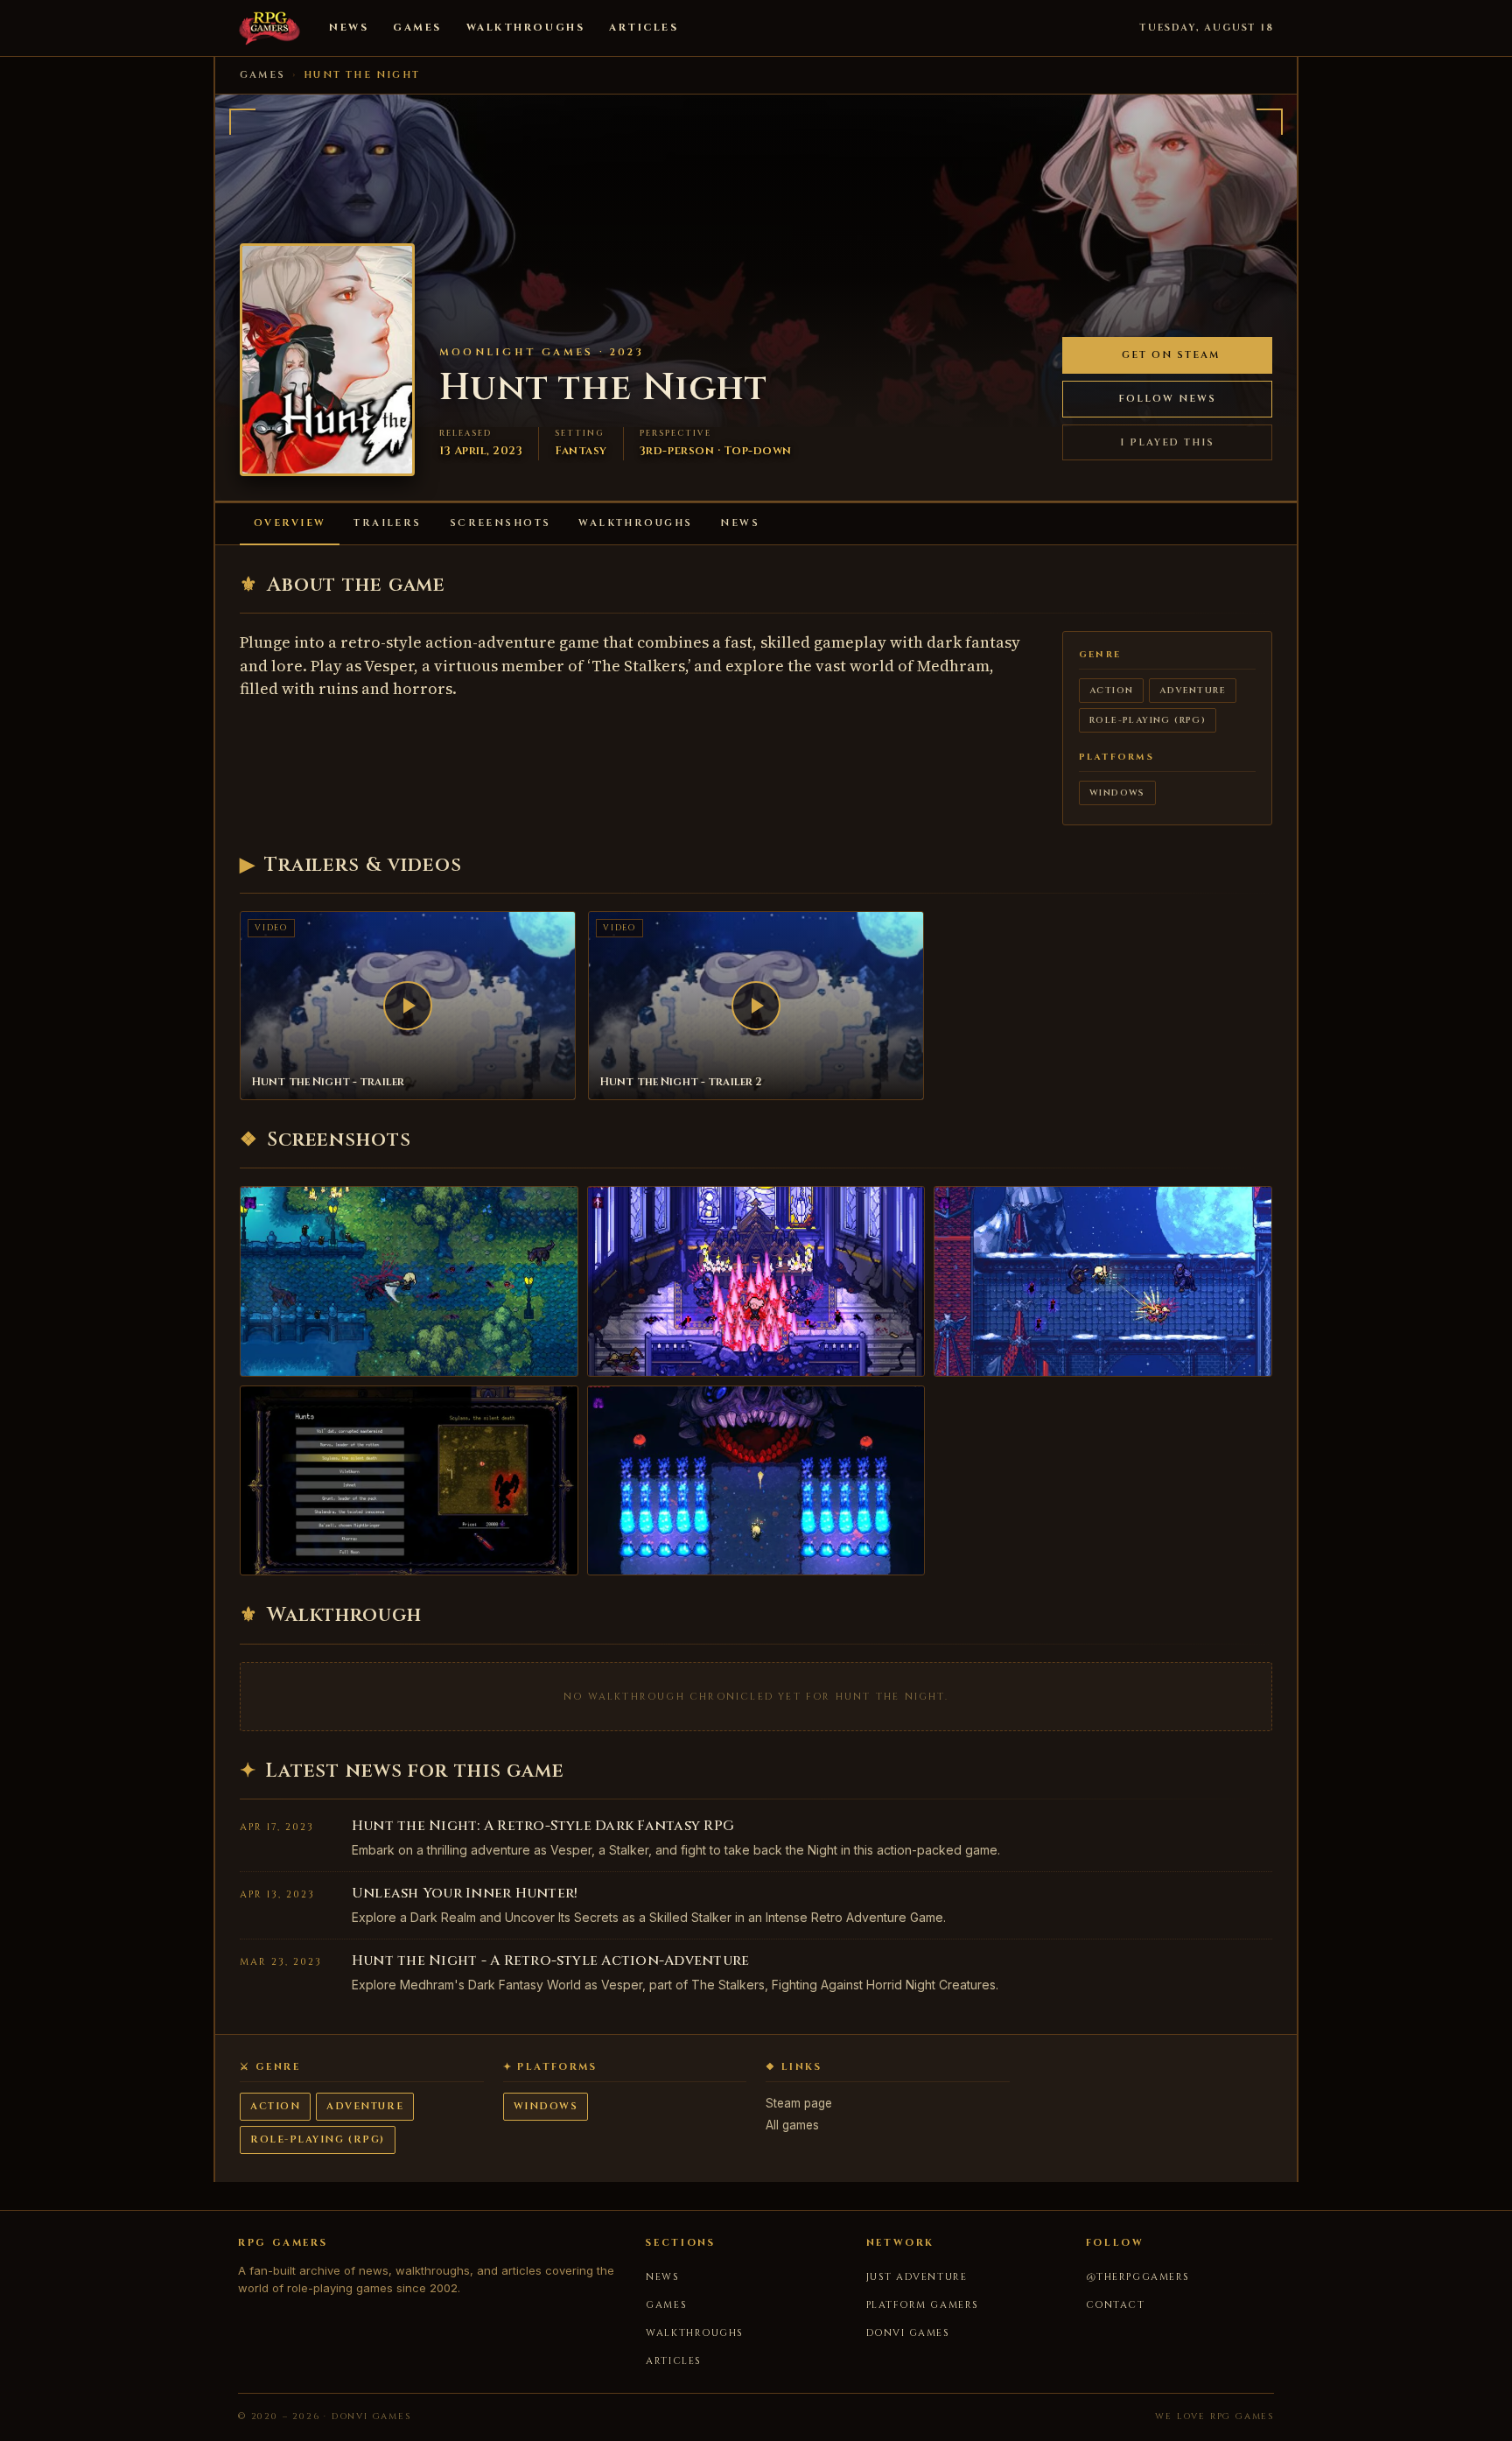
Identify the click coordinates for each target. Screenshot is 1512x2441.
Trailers (387, 523)
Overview (290, 523)
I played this (1168, 442)
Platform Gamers (923, 2305)
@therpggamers (1138, 2277)
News (349, 28)
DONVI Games (908, 2333)
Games (417, 28)
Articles (644, 28)
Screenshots (500, 523)
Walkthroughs (525, 28)
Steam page (799, 2103)
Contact (1116, 2305)
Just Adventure (917, 2277)
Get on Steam (1171, 355)
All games (792, 2125)
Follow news (1167, 399)
